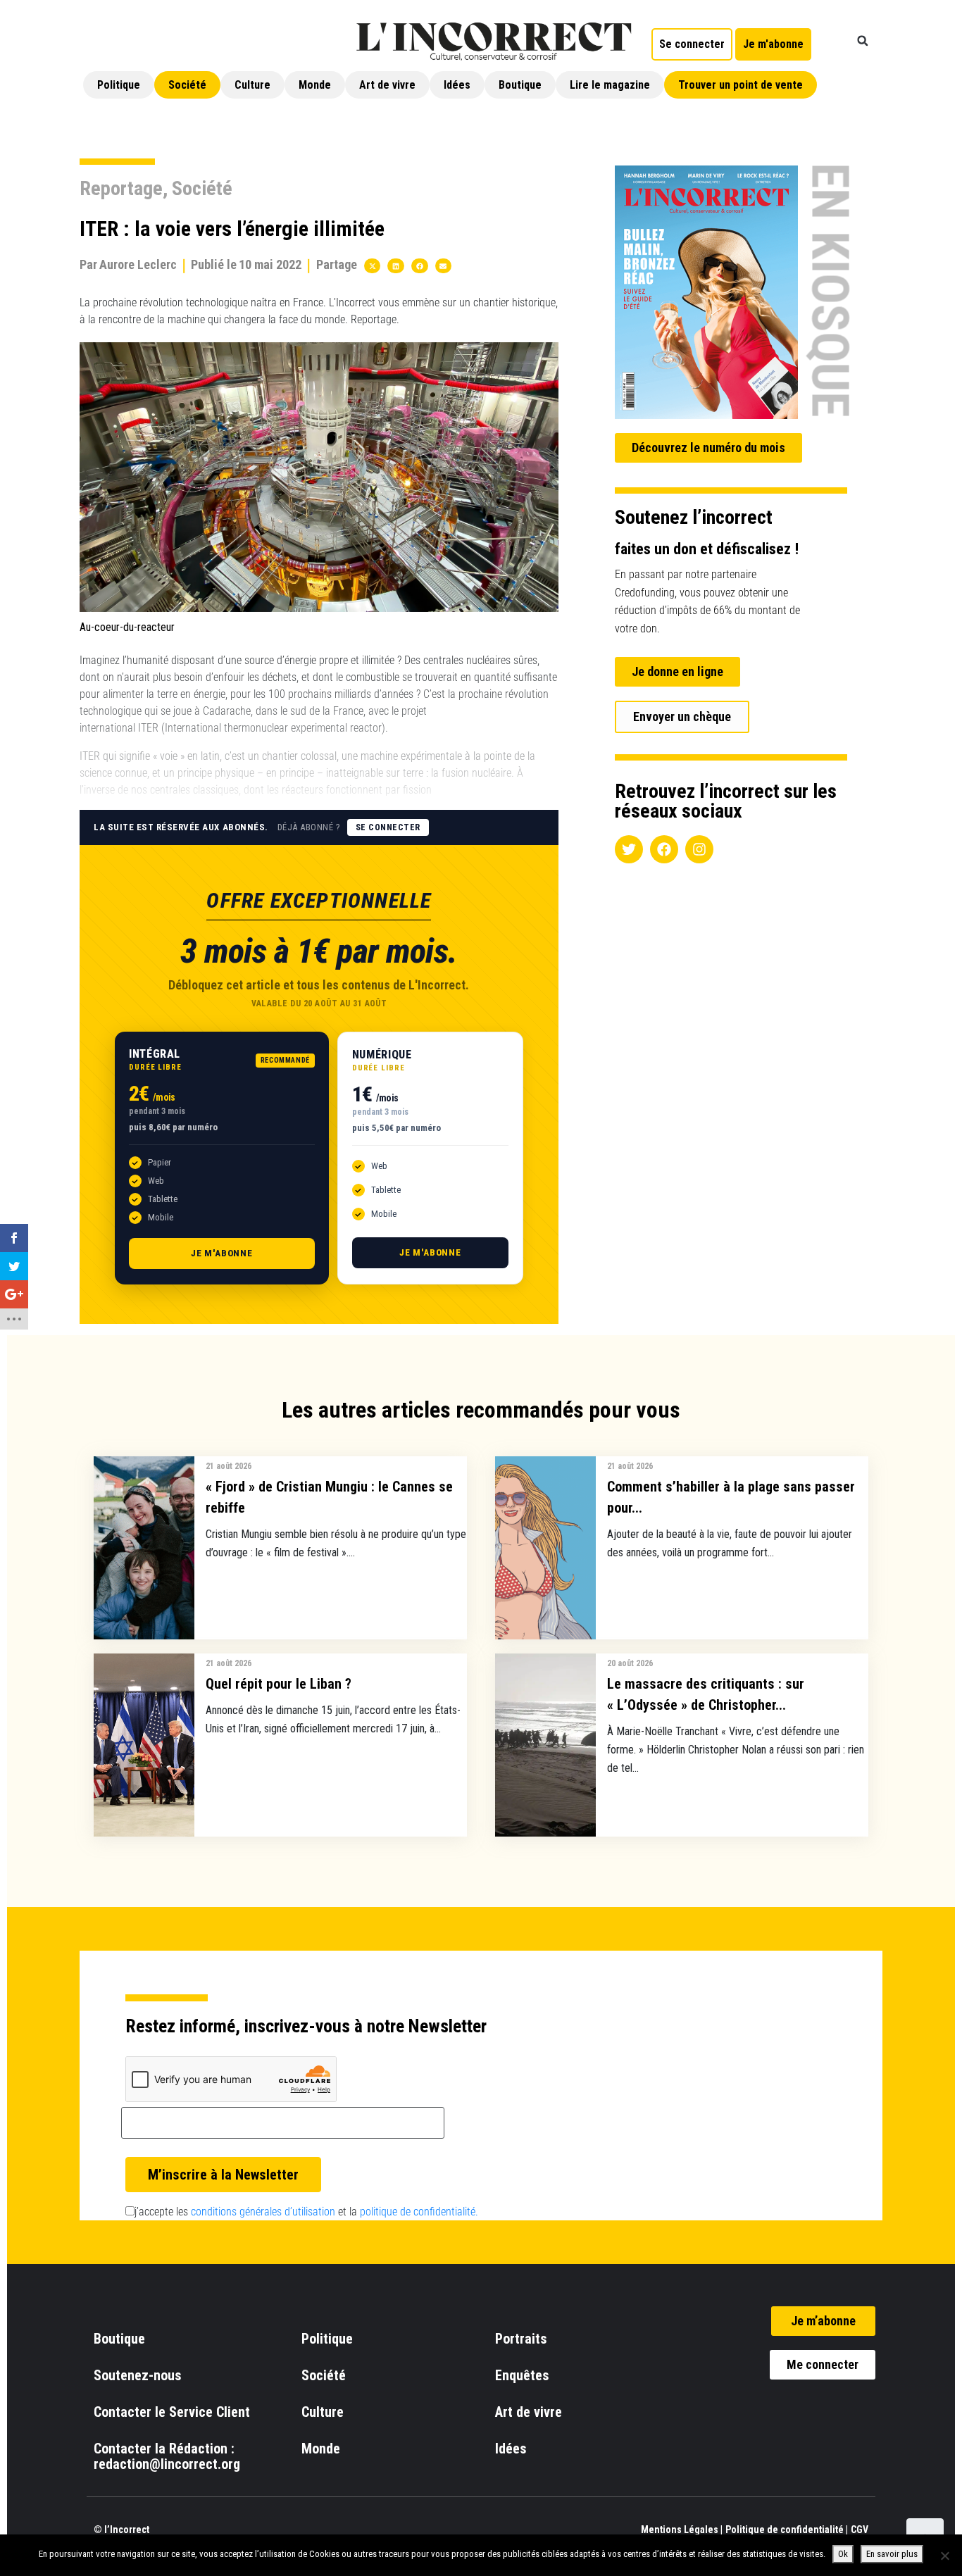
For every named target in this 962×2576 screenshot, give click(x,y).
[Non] (944, 2556)
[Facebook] (664, 849)
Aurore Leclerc (138, 264)
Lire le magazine (610, 85)
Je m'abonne (222, 1253)
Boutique (520, 85)
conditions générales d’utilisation (263, 2212)
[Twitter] (629, 849)
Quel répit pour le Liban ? (279, 1684)
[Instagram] (699, 849)
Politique (119, 85)
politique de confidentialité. (419, 2212)
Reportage (121, 188)
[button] (863, 41)
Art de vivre (387, 85)
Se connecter (388, 827)
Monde (315, 85)
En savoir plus (892, 2554)
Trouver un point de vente (741, 85)
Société (187, 85)
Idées (457, 85)
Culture (252, 85)
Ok (843, 2554)
